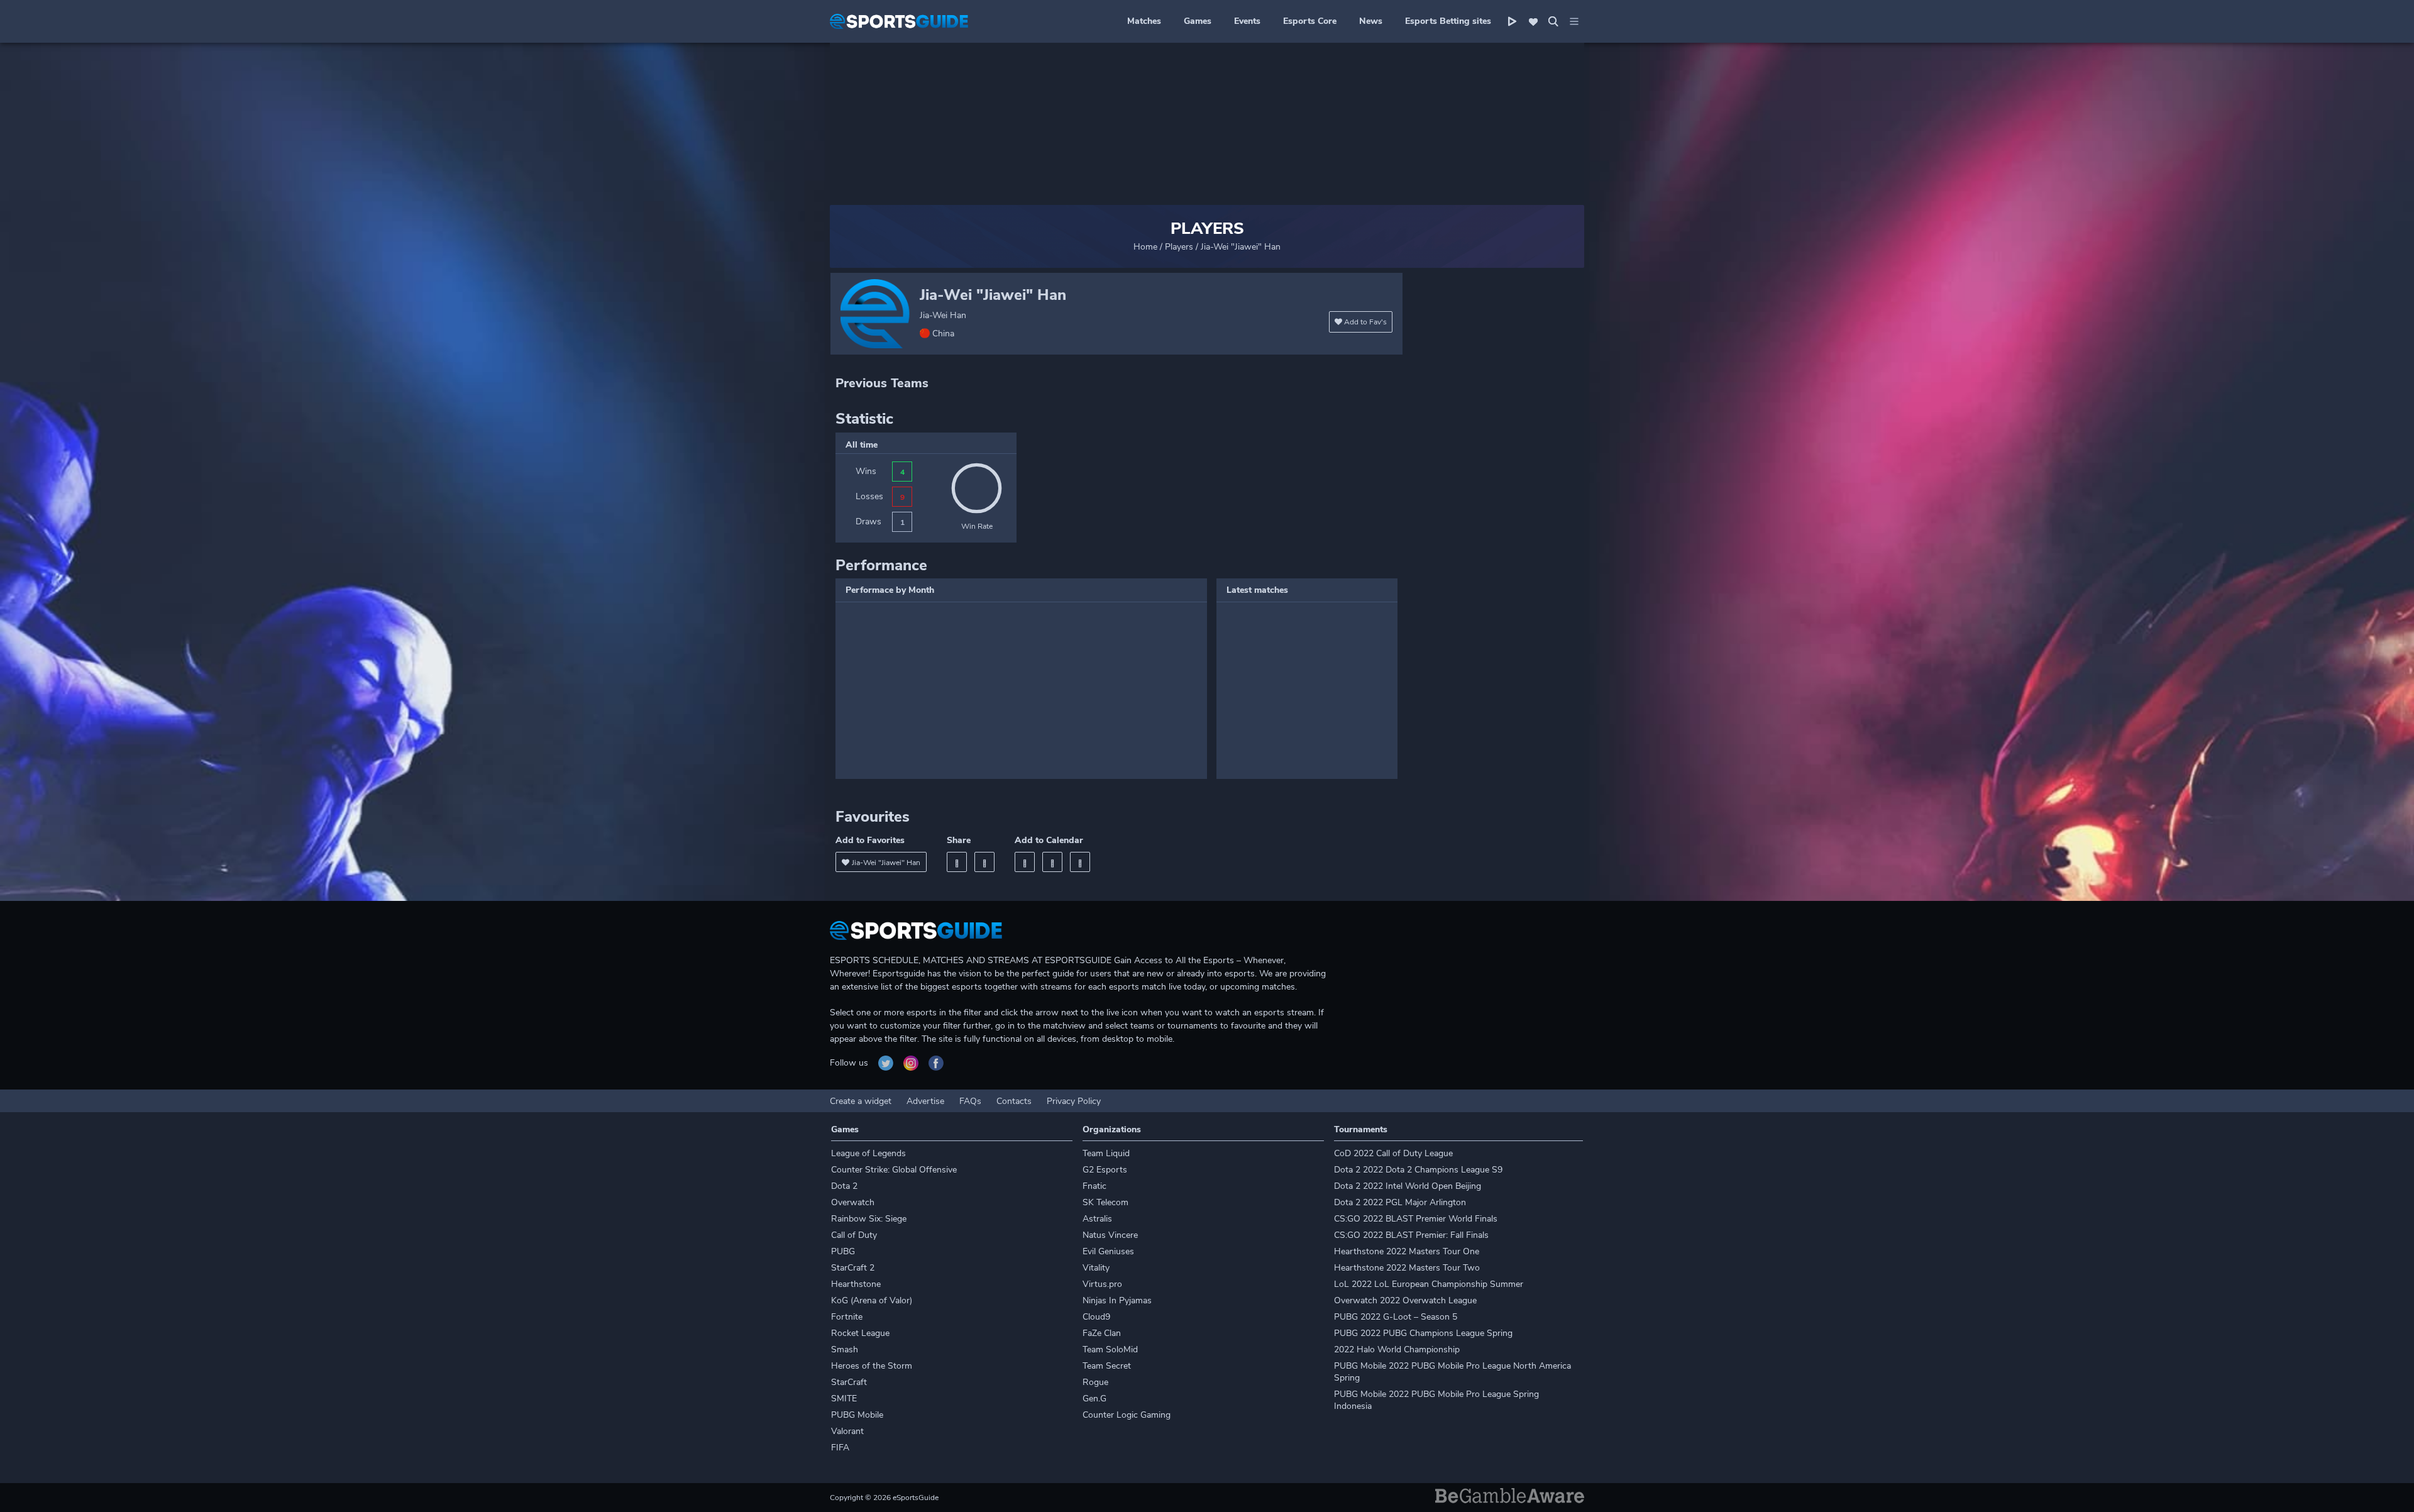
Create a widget (861, 1101)
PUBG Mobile (857, 1415)
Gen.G (1094, 1399)
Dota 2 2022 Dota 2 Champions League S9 (1418, 1170)
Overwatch (853, 1202)
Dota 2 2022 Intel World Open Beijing (1408, 1186)
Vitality (1096, 1268)
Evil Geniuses (1108, 1251)
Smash (845, 1349)
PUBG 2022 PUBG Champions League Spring (1423, 1333)
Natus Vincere (1110, 1235)
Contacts (1014, 1101)
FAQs (970, 1101)
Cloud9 (1096, 1317)
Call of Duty (854, 1235)
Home (1145, 247)
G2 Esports (1105, 1170)
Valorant (847, 1431)
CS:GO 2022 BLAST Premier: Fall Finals (1411, 1235)
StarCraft (849, 1382)
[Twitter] (984, 862)
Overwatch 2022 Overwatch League (1405, 1300)
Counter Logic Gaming (1127, 1415)
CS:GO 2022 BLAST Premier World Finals (1416, 1219)
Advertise (925, 1101)
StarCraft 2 (853, 1268)
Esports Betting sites (1448, 21)
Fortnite (847, 1317)
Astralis (1097, 1219)
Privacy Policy (1074, 1101)
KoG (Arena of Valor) (872, 1300)
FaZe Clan (1102, 1333)
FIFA (840, 1448)
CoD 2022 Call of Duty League (1393, 1153)
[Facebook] (957, 862)
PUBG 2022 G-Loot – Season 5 (1396, 1317)
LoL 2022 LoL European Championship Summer (1429, 1284)
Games (1198, 21)
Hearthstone (856, 1284)
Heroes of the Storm (872, 1366)
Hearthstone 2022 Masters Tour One (1407, 1251)
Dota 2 (844, 1186)
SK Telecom (1105, 1202)
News (1371, 21)
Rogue (1095, 1382)
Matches (1144, 21)
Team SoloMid (1110, 1349)
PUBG (843, 1251)
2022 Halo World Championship (1397, 1349)
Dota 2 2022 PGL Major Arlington (1400, 1202)
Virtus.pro (1102, 1284)
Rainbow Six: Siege (869, 1219)
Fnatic (1094, 1186)
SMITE (844, 1399)
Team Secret (1107, 1366)
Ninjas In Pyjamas (1117, 1300)
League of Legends (868, 1153)
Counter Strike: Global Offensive (894, 1170)
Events (1247, 21)
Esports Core (1310, 21)
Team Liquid (1106, 1153)
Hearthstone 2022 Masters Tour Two (1407, 1268)
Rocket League (860, 1333)
